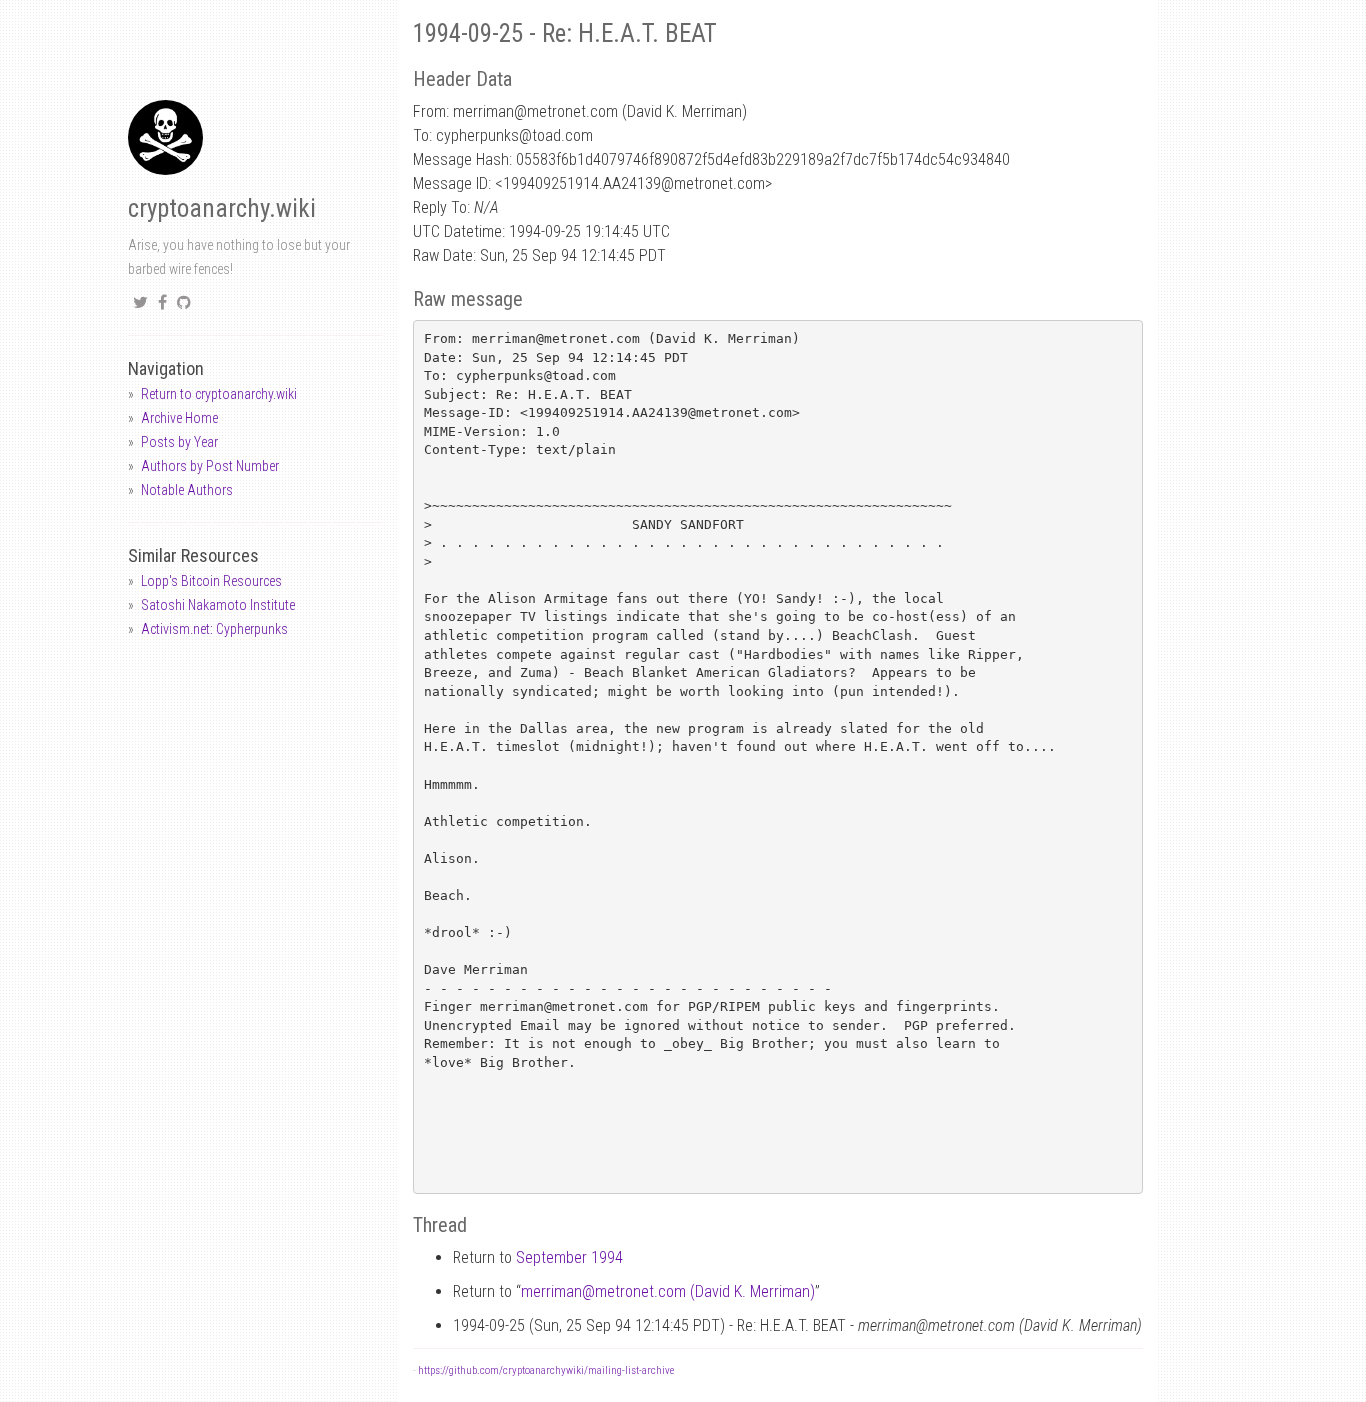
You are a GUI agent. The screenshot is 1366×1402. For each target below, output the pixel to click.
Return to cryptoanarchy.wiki (219, 394)
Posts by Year (179, 442)
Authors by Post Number (210, 466)
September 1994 (569, 1257)
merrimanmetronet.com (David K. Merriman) (668, 1291)
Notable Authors (187, 490)
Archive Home (179, 418)
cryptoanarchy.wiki (222, 208)
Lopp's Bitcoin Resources (211, 581)
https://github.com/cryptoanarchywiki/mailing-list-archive (546, 1370)
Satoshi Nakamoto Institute (218, 605)
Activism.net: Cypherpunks (214, 629)
